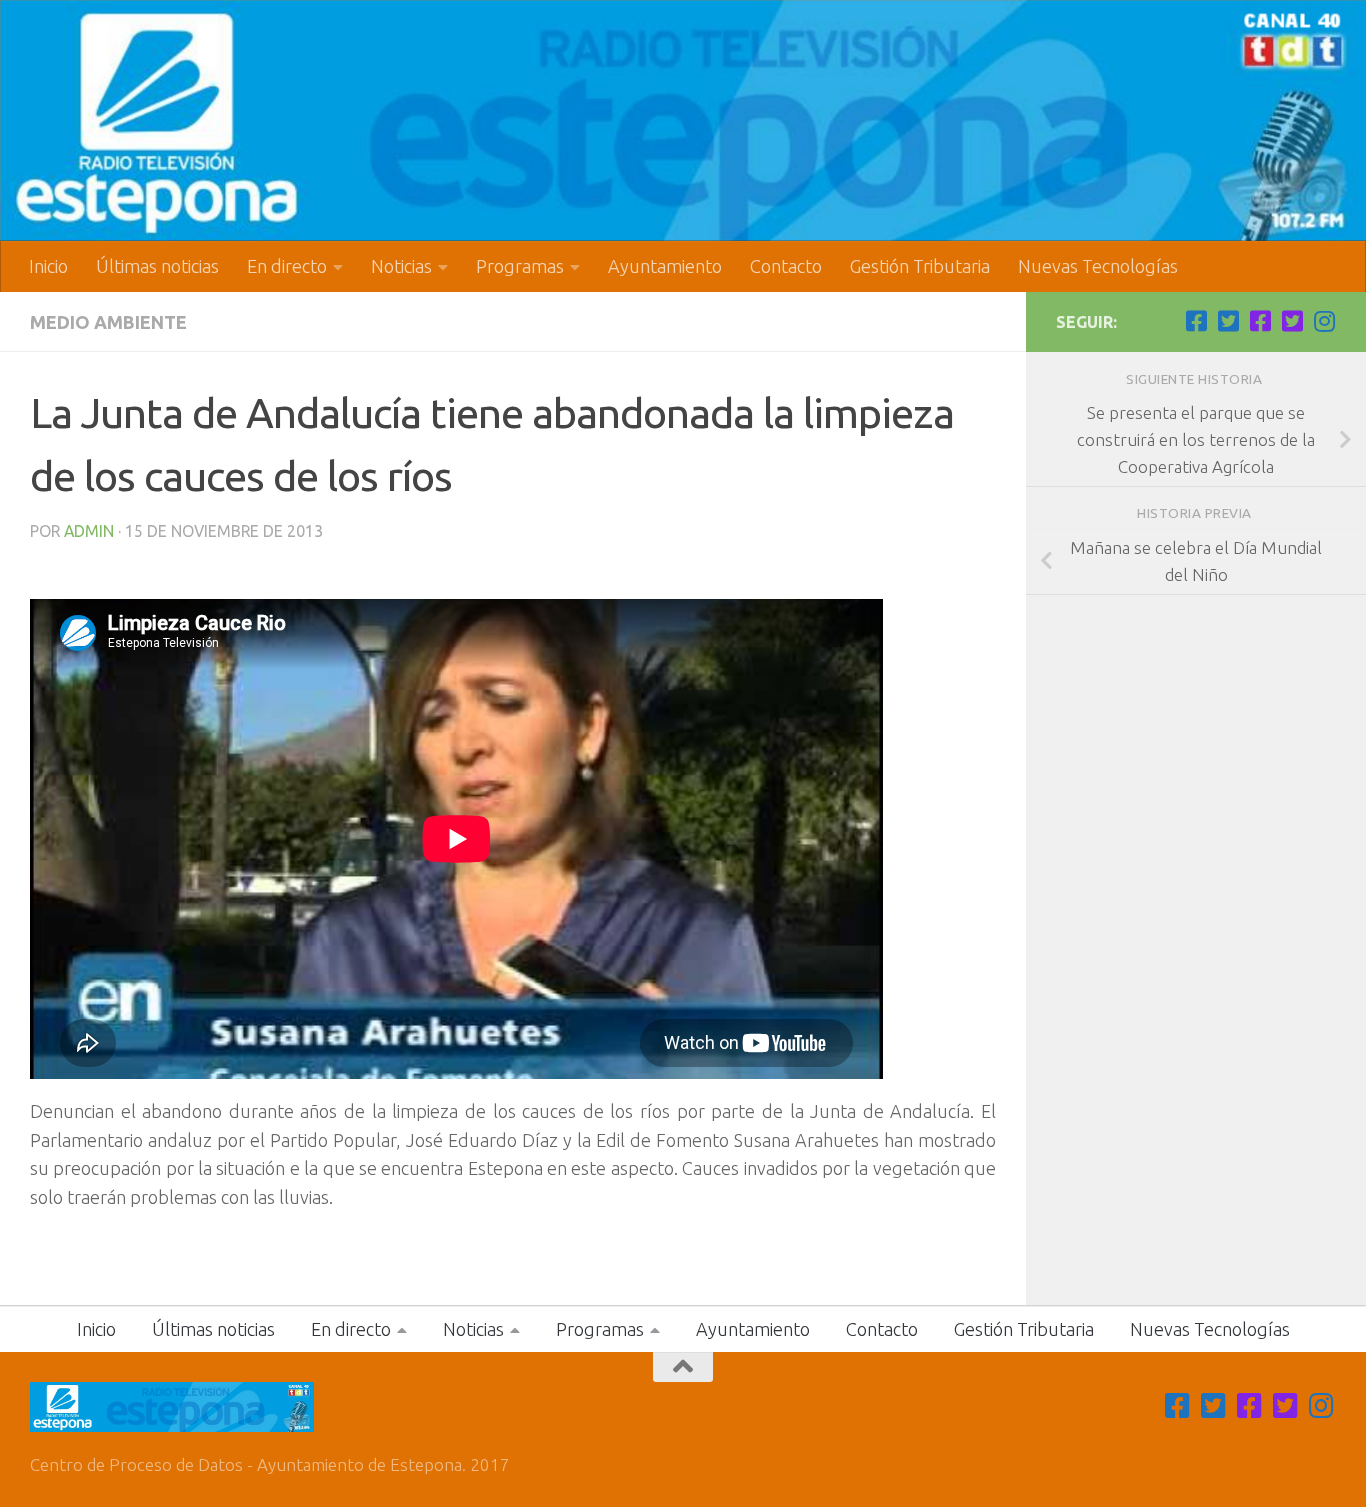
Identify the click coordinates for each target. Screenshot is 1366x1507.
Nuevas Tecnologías (1098, 266)
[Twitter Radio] (1292, 321)
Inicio (48, 266)
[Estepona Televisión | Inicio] (683, 120)
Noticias (401, 266)
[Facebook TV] (1196, 321)
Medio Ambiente (108, 322)
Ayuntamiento (665, 266)
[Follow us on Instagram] (1324, 321)
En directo (287, 266)
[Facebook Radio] (1260, 321)
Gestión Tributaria (920, 266)
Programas (520, 266)
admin (89, 531)
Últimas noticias (157, 266)
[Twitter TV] (1228, 321)
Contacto (786, 266)
